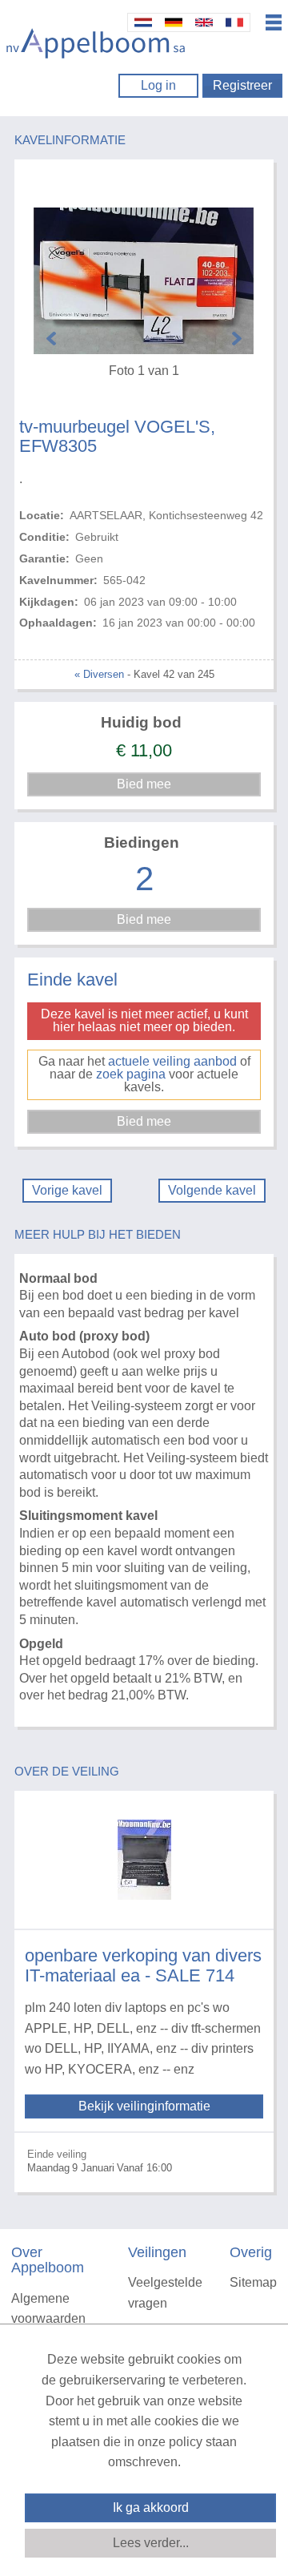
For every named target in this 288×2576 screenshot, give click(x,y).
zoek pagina (131, 1074)
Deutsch (174, 22)
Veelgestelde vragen (165, 2293)
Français (234, 22)
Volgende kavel (212, 1190)
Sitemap (253, 2282)
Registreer (242, 85)
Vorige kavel (67, 1190)
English (204, 22)
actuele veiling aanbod (172, 1061)
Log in (158, 85)
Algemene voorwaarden (48, 2309)
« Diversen (99, 674)
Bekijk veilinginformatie (144, 2106)
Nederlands (143, 22)
